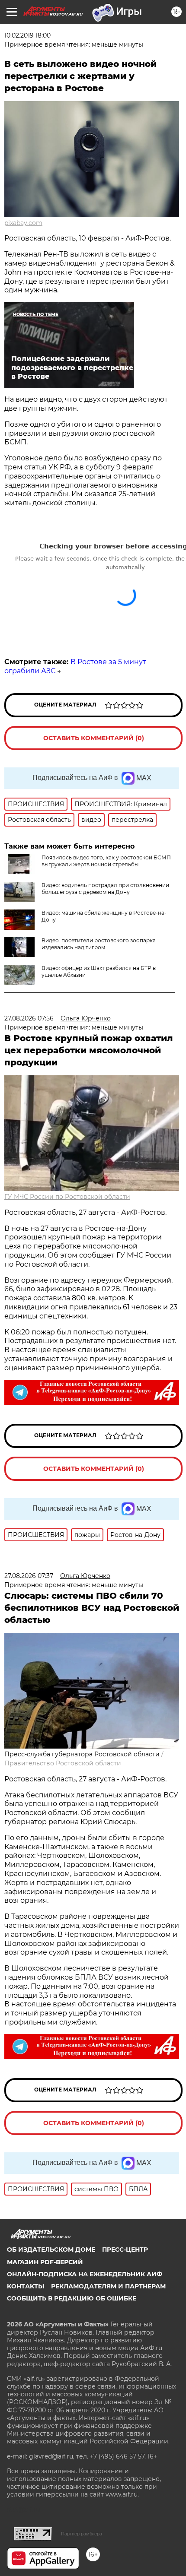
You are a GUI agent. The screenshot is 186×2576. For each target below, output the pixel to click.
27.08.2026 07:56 (29, 1018)
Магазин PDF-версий (45, 2262)
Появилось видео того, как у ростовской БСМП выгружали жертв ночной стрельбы (106, 861)
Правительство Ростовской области (63, 1763)
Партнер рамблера (82, 2534)
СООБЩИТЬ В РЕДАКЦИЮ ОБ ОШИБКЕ (72, 2298)
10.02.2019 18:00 (27, 35)
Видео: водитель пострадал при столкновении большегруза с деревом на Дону (105, 889)
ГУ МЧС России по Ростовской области (67, 1197)
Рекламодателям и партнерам (108, 2286)
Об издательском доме (51, 2250)
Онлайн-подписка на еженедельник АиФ (85, 2274)
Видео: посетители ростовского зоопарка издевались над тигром (99, 944)
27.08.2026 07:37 (29, 1576)
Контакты (26, 2286)
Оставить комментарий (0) (94, 738)
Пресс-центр (125, 2250)
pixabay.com (23, 223)
